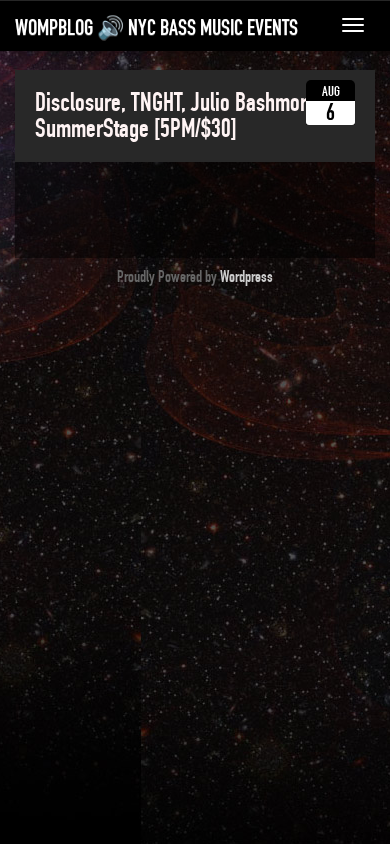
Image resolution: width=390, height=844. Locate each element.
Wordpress (246, 277)
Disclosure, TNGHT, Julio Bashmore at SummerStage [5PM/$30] (186, 116)
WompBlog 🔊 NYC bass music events (156, 28)
